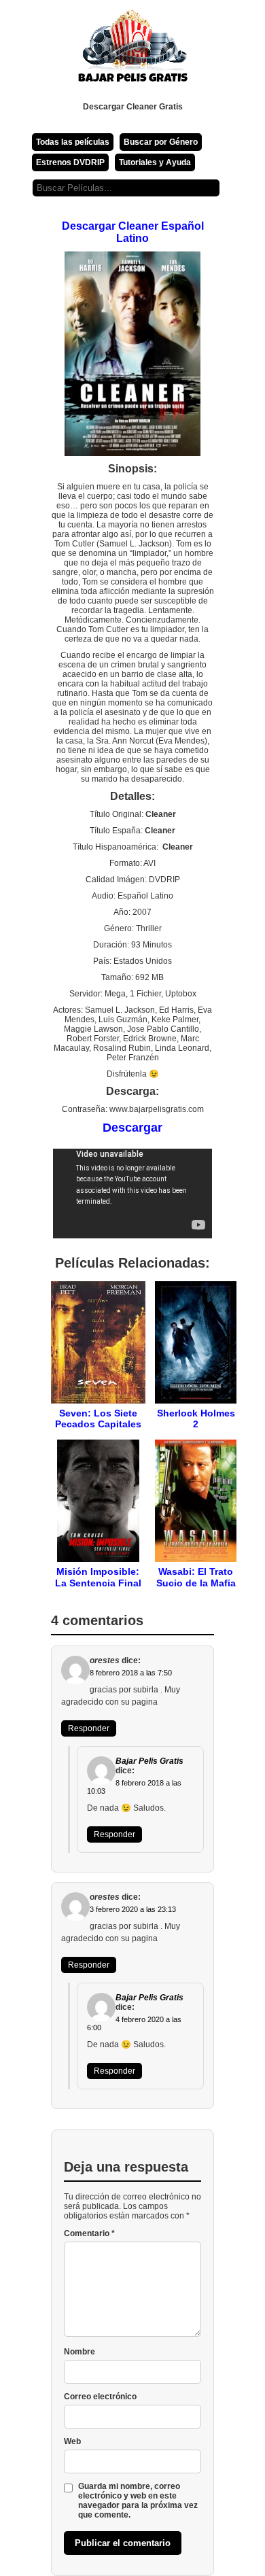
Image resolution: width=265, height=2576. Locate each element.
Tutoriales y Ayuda (155, 162)
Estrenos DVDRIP (70, 162)
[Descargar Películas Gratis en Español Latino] (132, 51)
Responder (89, 1728)
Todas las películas (73, 142)
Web (72, 2441)
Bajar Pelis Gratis (149, 1761)
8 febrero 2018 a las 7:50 (131, 1673)
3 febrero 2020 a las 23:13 (133, 1909)
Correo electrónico (100, 2397)
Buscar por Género (161, 142)
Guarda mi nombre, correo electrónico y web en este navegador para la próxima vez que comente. (138, 2501)
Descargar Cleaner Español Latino (133, 232)
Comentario (89, 2233)
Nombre (79, 2352)
